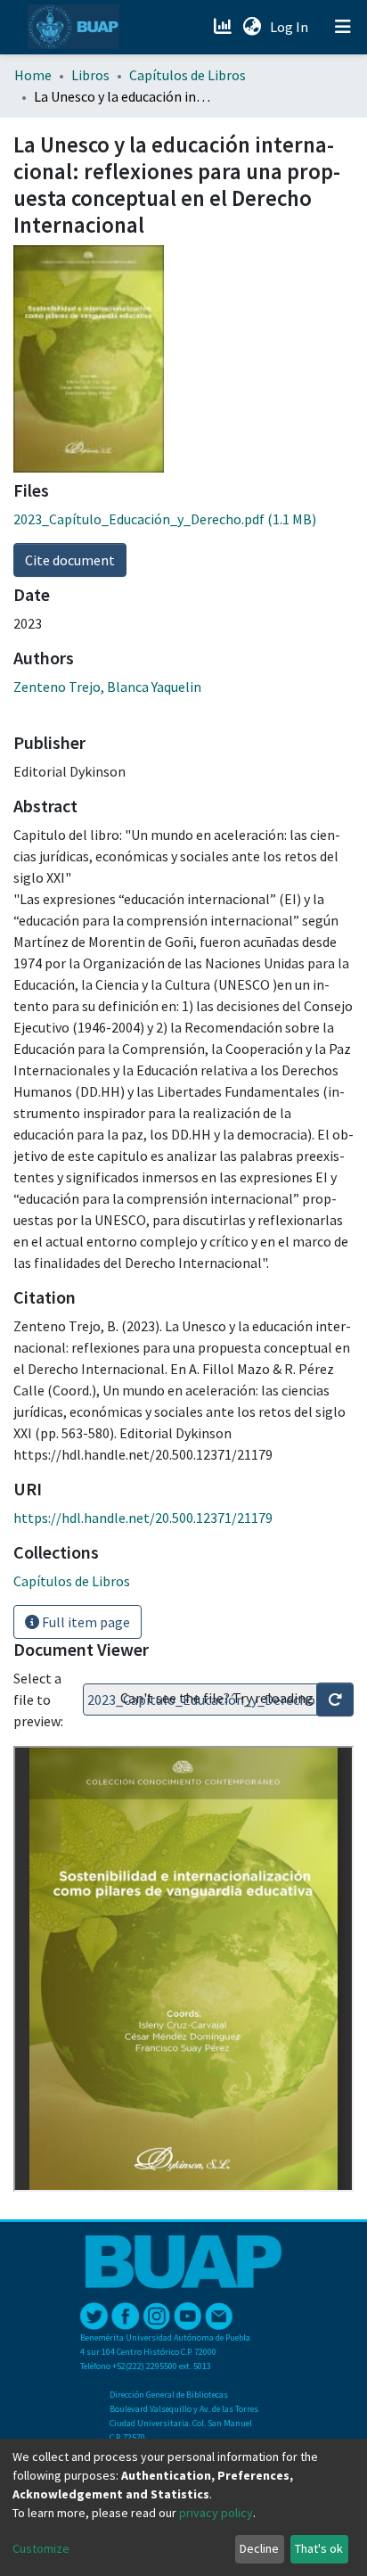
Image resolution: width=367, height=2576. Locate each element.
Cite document (70, 560)
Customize (41, 2548)
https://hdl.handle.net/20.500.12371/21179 (143, 1518)
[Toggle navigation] (343, 27)
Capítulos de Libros (188, 75)
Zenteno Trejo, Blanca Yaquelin (107, 687)
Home (33, 75)
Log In (291, 27)
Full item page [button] (85, 1622)
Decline (259, 2548)
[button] (252, 27)
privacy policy (216, 2513)
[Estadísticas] (224, 27)
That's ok (319, 2548)
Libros (90, 75)
